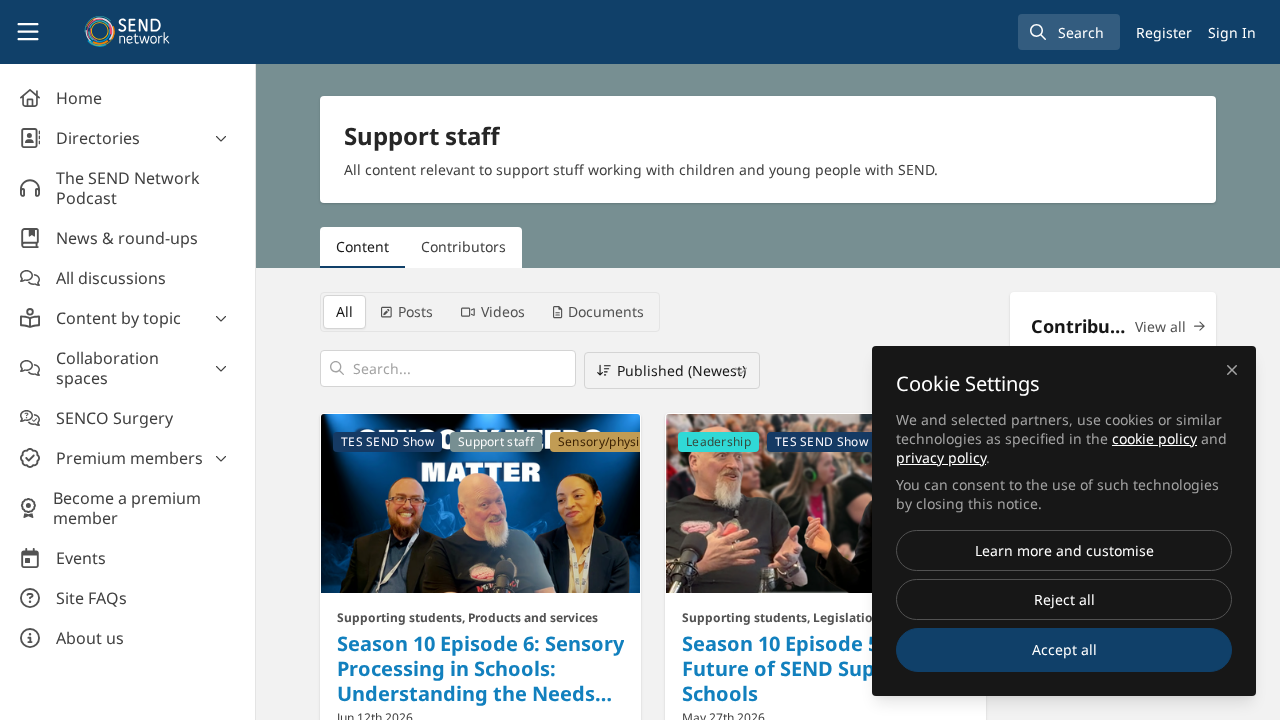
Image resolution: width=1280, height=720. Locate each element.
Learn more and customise (1064, 550)
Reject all (1064, 599)
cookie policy (1154, 438)
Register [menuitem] (1164, 32)
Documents (606, 311)
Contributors (463, 246)
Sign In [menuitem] (1232, 32)
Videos (503, 311)
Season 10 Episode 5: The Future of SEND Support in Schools (812, 668)
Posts (415, 311)
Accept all (1064, 649)
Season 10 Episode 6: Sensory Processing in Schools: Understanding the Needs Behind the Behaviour (480, 668)
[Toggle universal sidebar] (28, 32)
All (344, 311)
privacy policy (941, 457)
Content (362, 246)
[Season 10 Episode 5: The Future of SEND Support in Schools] (825, 503)
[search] (1069, 32)
